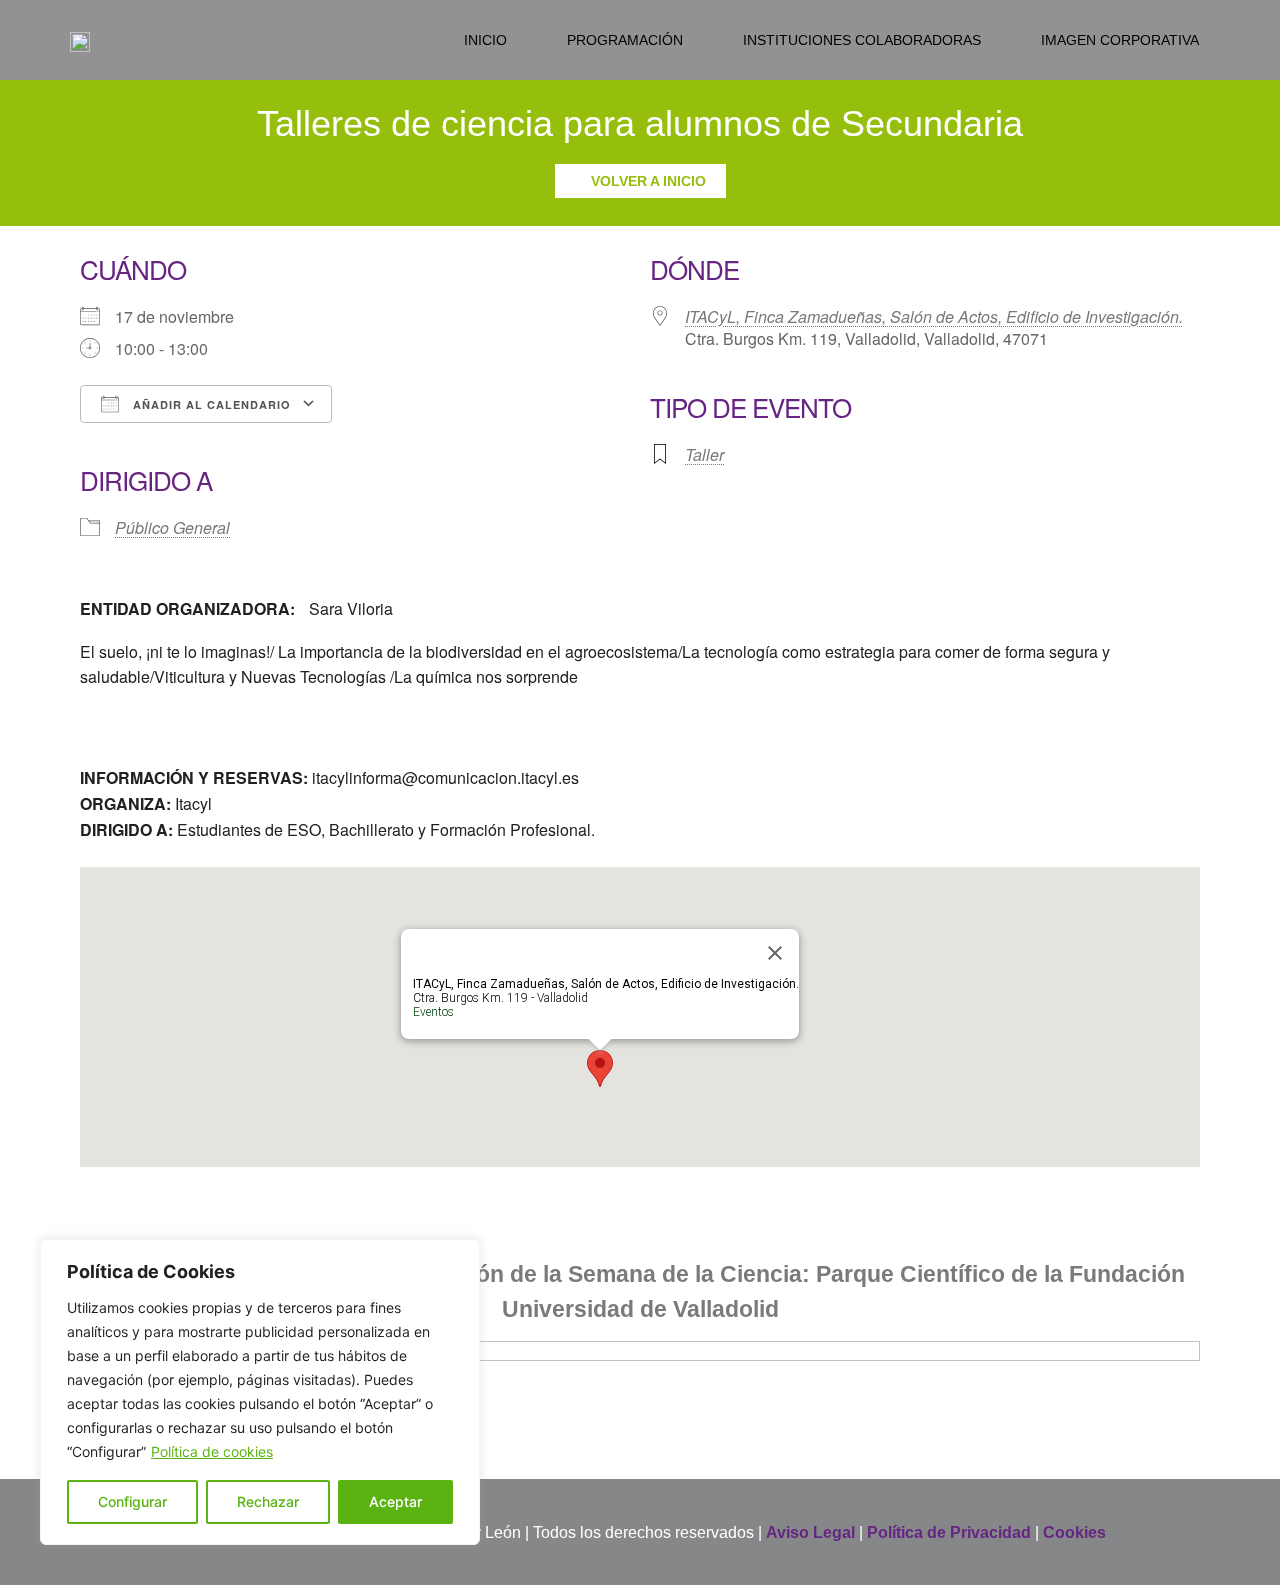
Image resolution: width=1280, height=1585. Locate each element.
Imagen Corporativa (1120, 40)
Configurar (132, 1501)
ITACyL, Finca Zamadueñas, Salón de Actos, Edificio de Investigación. (934, 316)
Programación (625, 40)
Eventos (433, 1012)
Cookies (1074, 1532)
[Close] (775, 953)
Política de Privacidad (949, 1532)
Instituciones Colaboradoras (862, 40)
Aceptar (395, 1501)
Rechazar (268, 1501)
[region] (260, 1392)
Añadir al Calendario (210, 404)
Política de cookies (212, 1451)
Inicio (485, 40)
